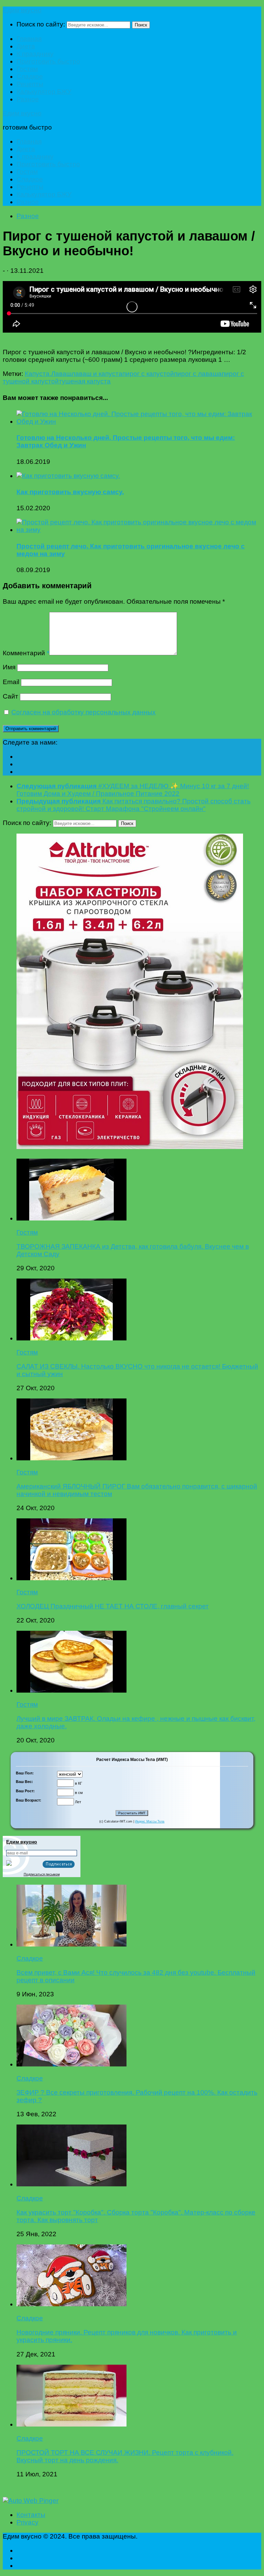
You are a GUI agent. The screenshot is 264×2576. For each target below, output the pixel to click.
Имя (9, 667)
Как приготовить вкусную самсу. (70, 492)
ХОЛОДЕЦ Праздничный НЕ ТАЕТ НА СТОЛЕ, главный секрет (113, 1606)
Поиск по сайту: (41, 24)
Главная (29, 39)
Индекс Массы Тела (150, 1821)
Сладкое (30, 76)
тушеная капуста (85, 381)
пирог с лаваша (198, 374)
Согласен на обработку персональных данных (84, 712)
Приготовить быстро (48, 61)
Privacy (27, 2522)
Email (11, 682)
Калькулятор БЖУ (44, 92)
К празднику (35, 54)
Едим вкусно (22, 10)
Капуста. (38, 374)
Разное (28, 99)
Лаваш (61, 374)
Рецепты (30, 84)
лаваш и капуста (97, 374)
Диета (26, 46)
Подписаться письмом (42, 1874)
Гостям (27, 69)
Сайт (10, 696)
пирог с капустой (148, 374)
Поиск (141, 25)
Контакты (31, 2515)
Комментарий (26, 653)
